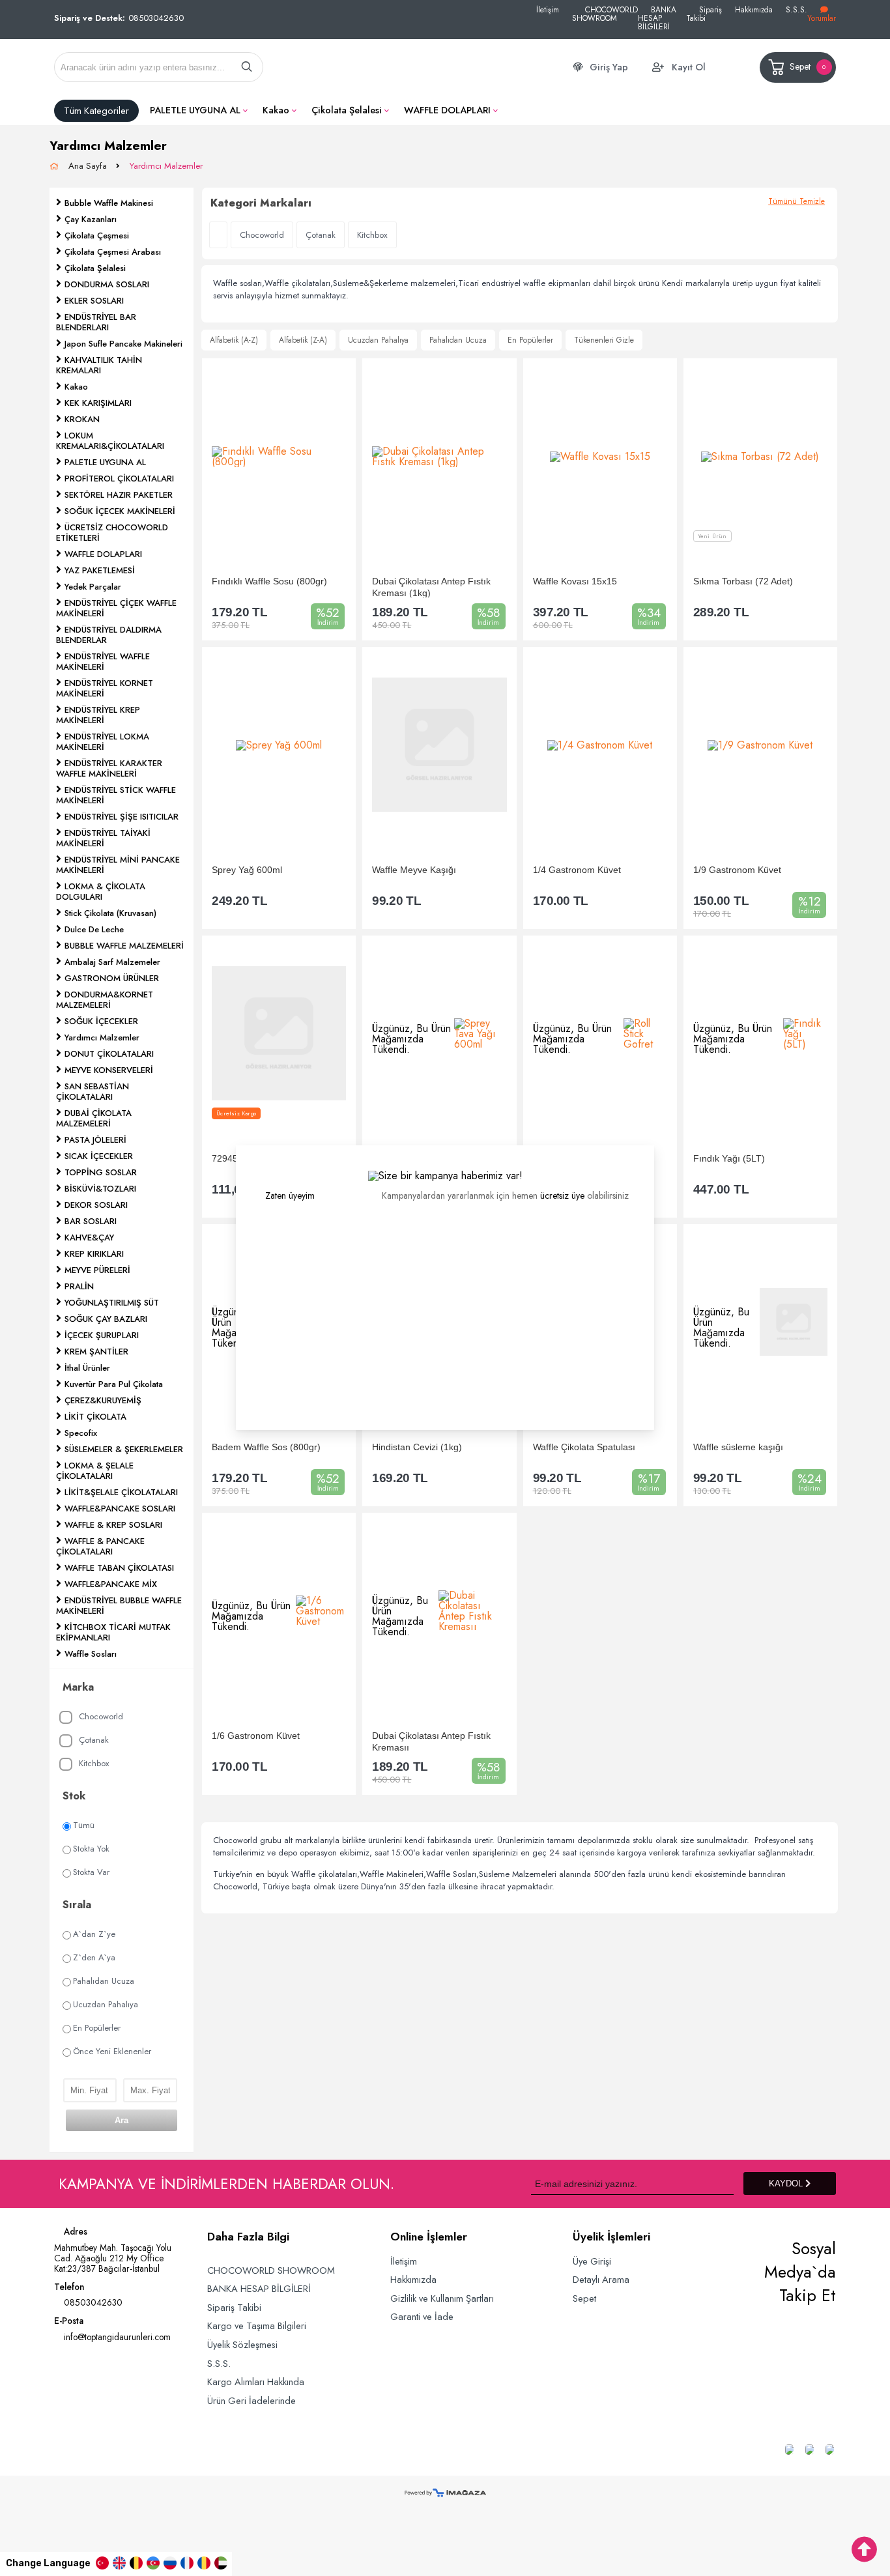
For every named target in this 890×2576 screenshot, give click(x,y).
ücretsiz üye (562, 1195)
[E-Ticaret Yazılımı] (445, 2494)
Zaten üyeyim (290, 1195)
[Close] (654, 1145)
